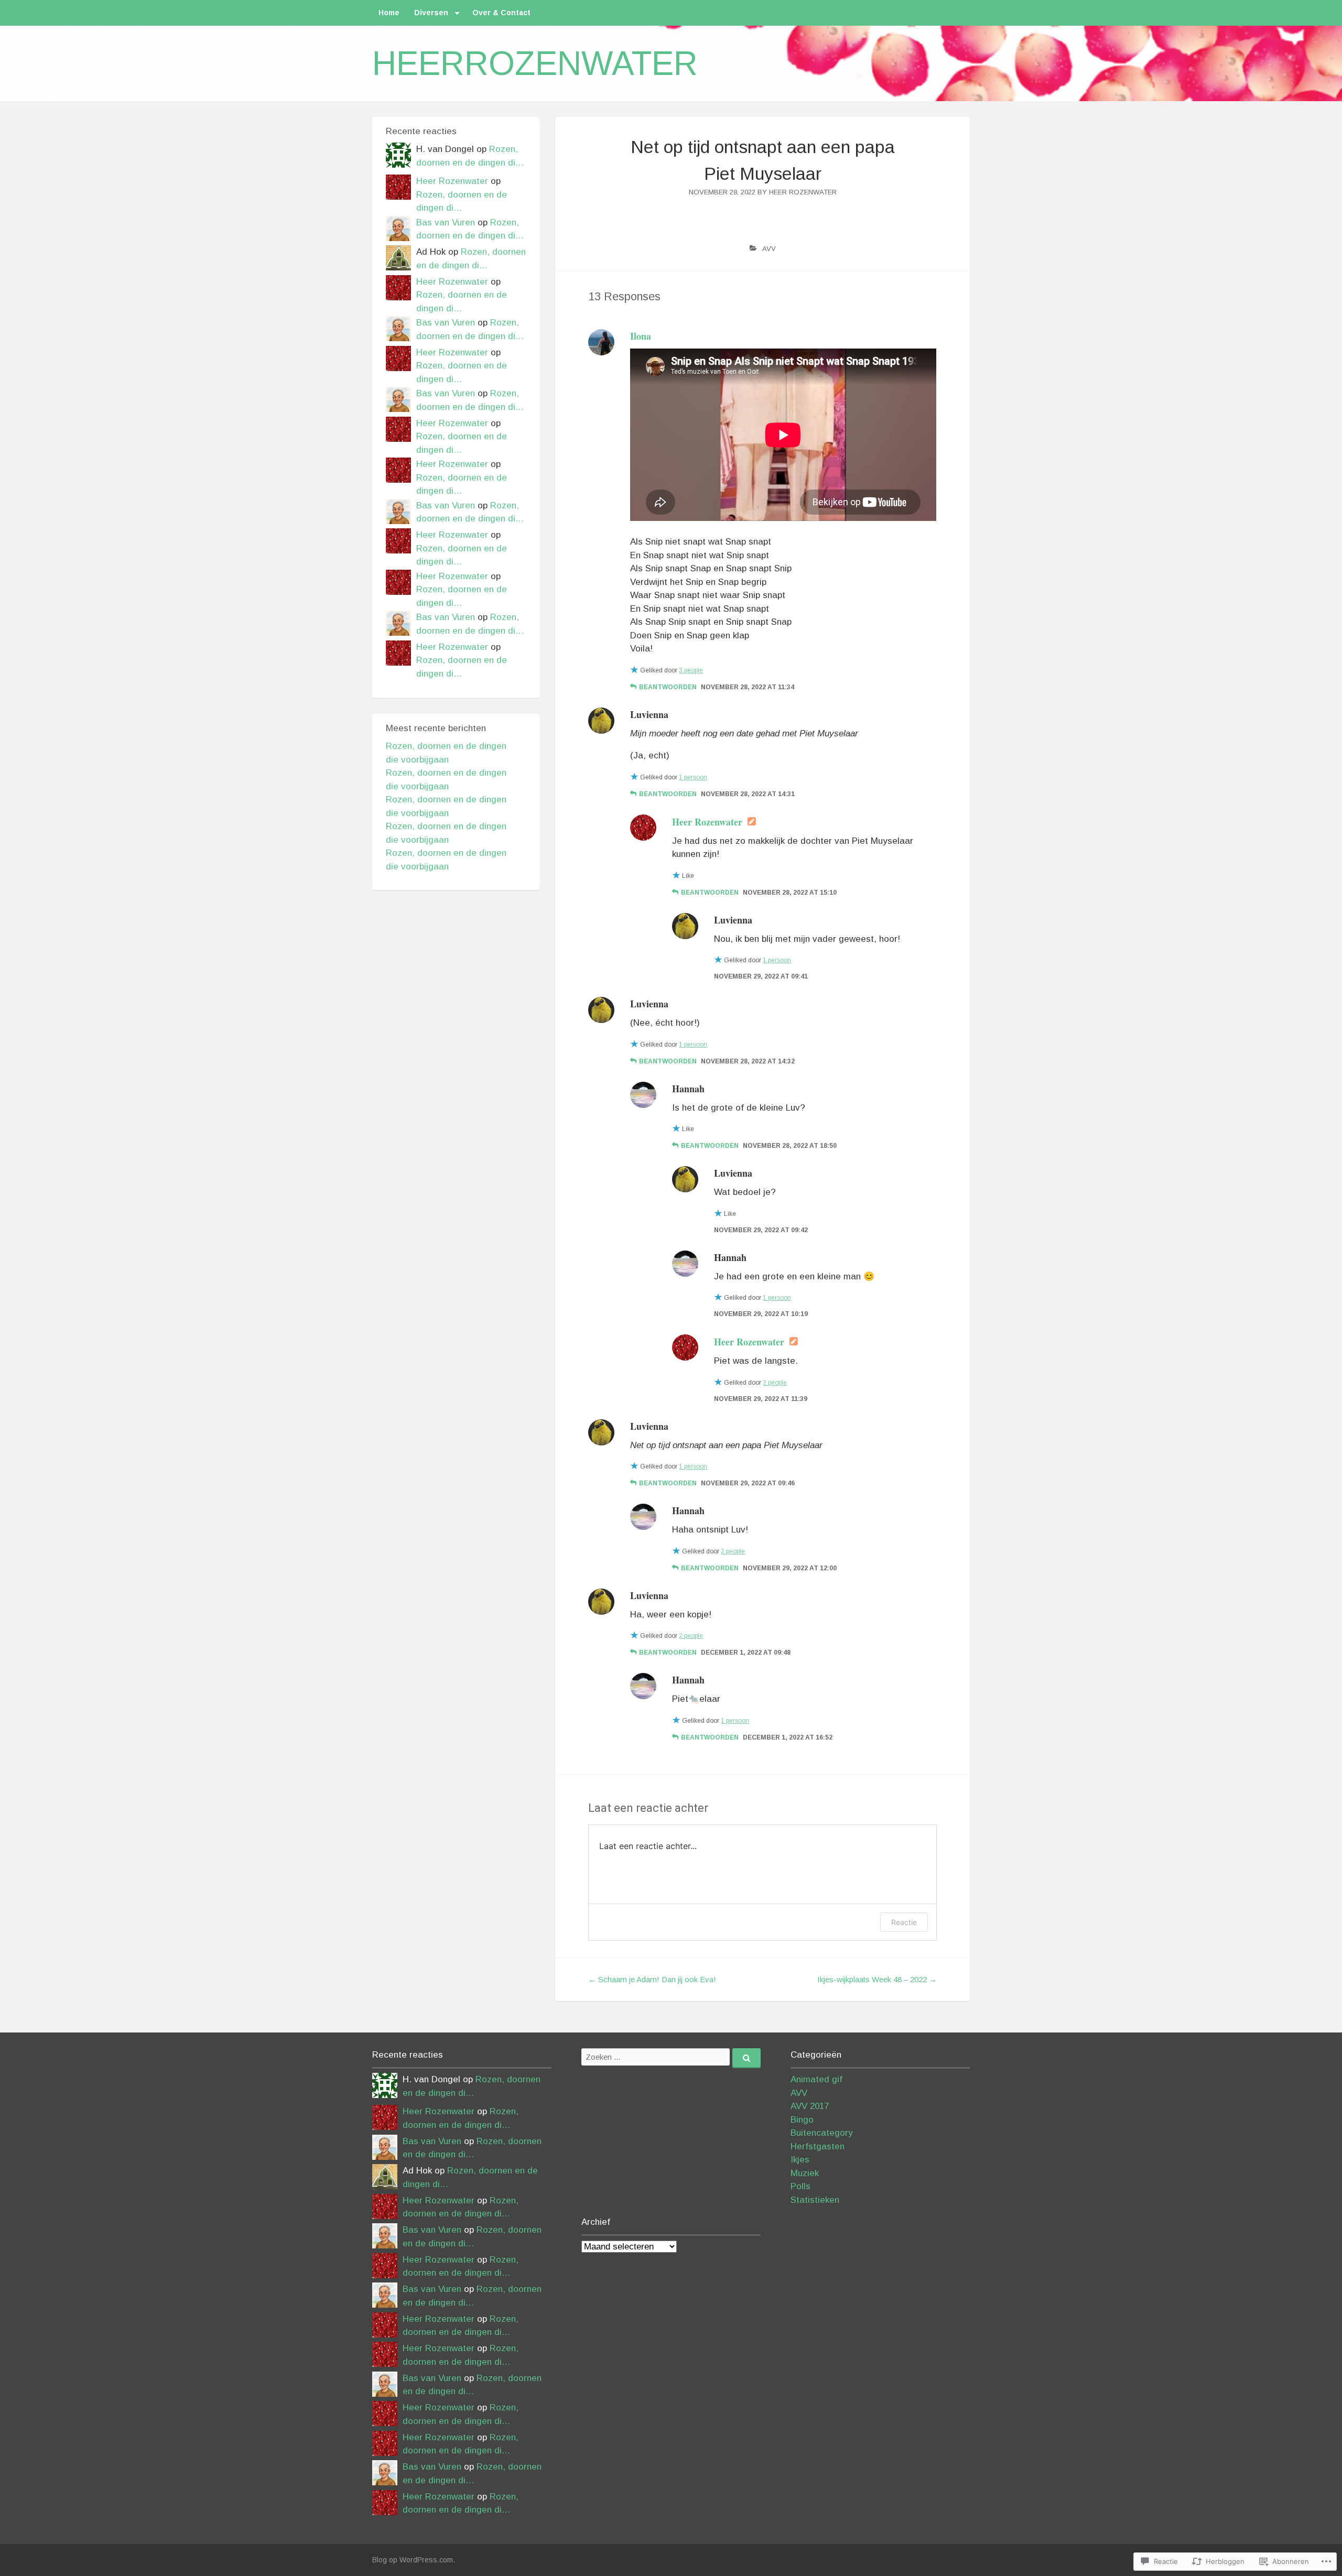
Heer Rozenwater (803, 192)
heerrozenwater (535, 63)
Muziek (805, 2173)
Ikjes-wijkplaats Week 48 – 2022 (877, 1979)
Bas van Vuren (446, 222)
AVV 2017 (810, 2106)
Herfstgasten (818, 2146)
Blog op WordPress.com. (414, 2560)
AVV (769, 249)
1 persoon (693, 777)
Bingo (802, 2120)
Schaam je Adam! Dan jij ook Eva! (652, 1979)
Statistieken (815, 2200)
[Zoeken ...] (746, 2058)
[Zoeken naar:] (671, 2057)
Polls (800, 2186)
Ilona (641, 336)
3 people (691, 670)
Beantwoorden (668, 687)
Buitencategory (822, 2133)
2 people (775, 1383)
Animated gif (816, 2079)
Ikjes (800, 2160)
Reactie (904, 1922)
